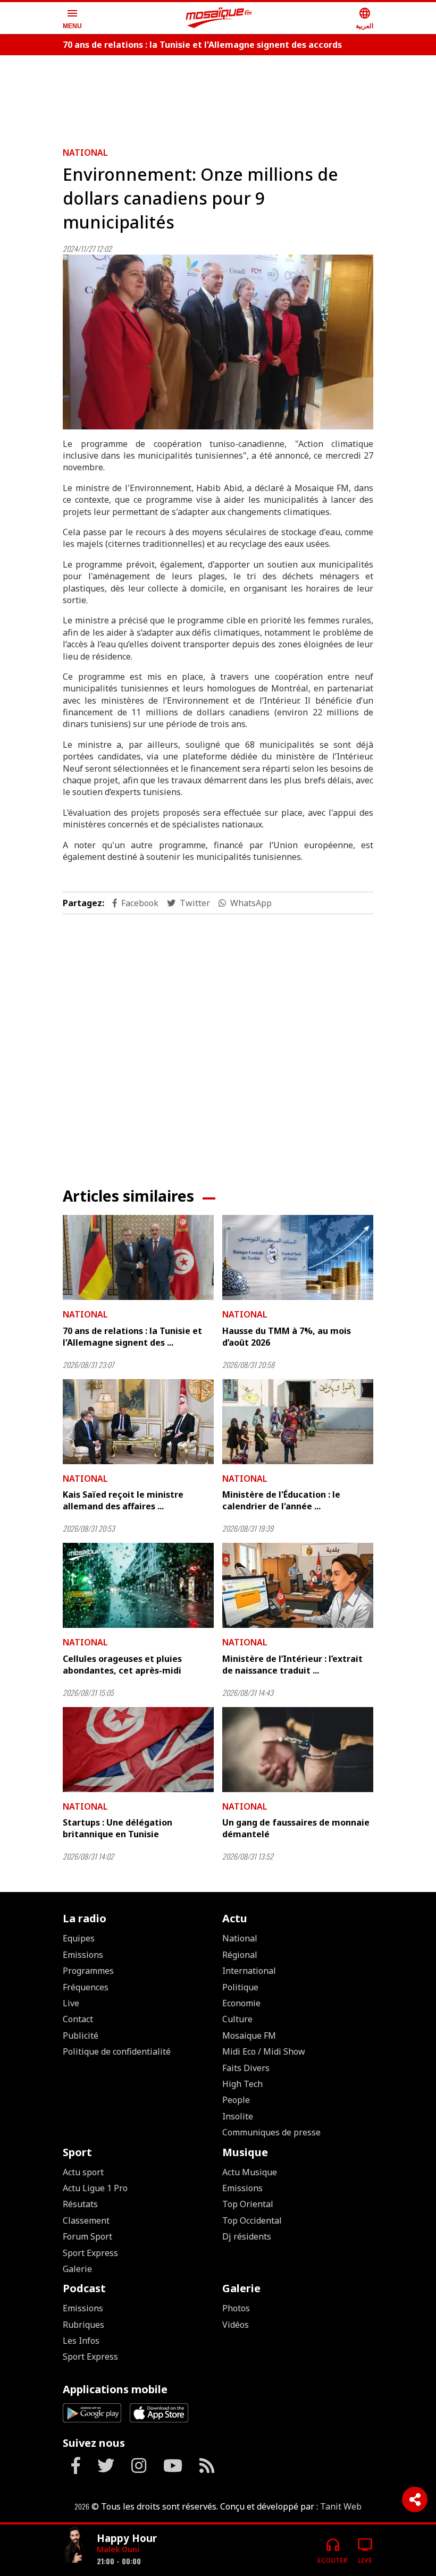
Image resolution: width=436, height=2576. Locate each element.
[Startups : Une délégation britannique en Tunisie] (138, 1750)
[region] (218, 97)
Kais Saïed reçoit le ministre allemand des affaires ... (123, 1500)
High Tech (242, 2084)
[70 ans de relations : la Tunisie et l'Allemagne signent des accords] (138, 1257)
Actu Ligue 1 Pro (95, 2188)
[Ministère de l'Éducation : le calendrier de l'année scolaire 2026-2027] (298, 1422)
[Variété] (76, 2546)
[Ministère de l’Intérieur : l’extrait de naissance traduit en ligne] (298, 1585)
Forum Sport (87, 2236)
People (236, 2100)
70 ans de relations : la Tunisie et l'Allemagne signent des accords (202, 45)
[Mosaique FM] (219, 18)
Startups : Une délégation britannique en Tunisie (118, 1828)
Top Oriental (248, 2204)
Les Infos (81, 2341)
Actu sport (83, 2172)
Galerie (77, 2269)
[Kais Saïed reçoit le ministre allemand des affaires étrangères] (138, 1422)
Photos (236, 2308)
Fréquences (86, 1987)
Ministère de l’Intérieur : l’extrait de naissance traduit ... (292, 1665)
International (249, 1971)
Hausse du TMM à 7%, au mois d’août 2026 (287, 1337)
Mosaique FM (249, 2036)
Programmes (88, 1971)
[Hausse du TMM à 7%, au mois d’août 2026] (298, 1257)
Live (71, 2003)
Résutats (80, 2204)
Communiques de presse (271, 2132)
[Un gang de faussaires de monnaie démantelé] (298, 1750)
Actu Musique (250, 2172)
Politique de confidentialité (117, 2051)
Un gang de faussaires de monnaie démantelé (296, 1828)
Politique (240, 1987)
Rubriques (83, 2325)
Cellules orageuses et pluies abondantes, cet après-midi (122, 1665)
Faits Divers (246, 2068)
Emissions (83, 1955)
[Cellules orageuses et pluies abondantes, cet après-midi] (138, 1585)
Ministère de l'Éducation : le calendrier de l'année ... (281, 1500)
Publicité (81, 2036)
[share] (415, 2499)
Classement (86, 2220)
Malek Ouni (118, 2549)
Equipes (79, 1938)
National (85, 153)
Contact (78, 2019)
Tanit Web (341, 2506)
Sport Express (90, 2253)
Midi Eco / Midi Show (264, 2051)
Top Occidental (252, 2220)
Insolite (238, 2116)
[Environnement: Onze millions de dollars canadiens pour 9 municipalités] (218, 342)
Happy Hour (127, 2538)
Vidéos (236, 2325)
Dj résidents (247, 2236)
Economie (241, 2003)
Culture (237, 2019)
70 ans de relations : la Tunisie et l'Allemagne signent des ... (132, 1337)
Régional (240, 1955)
